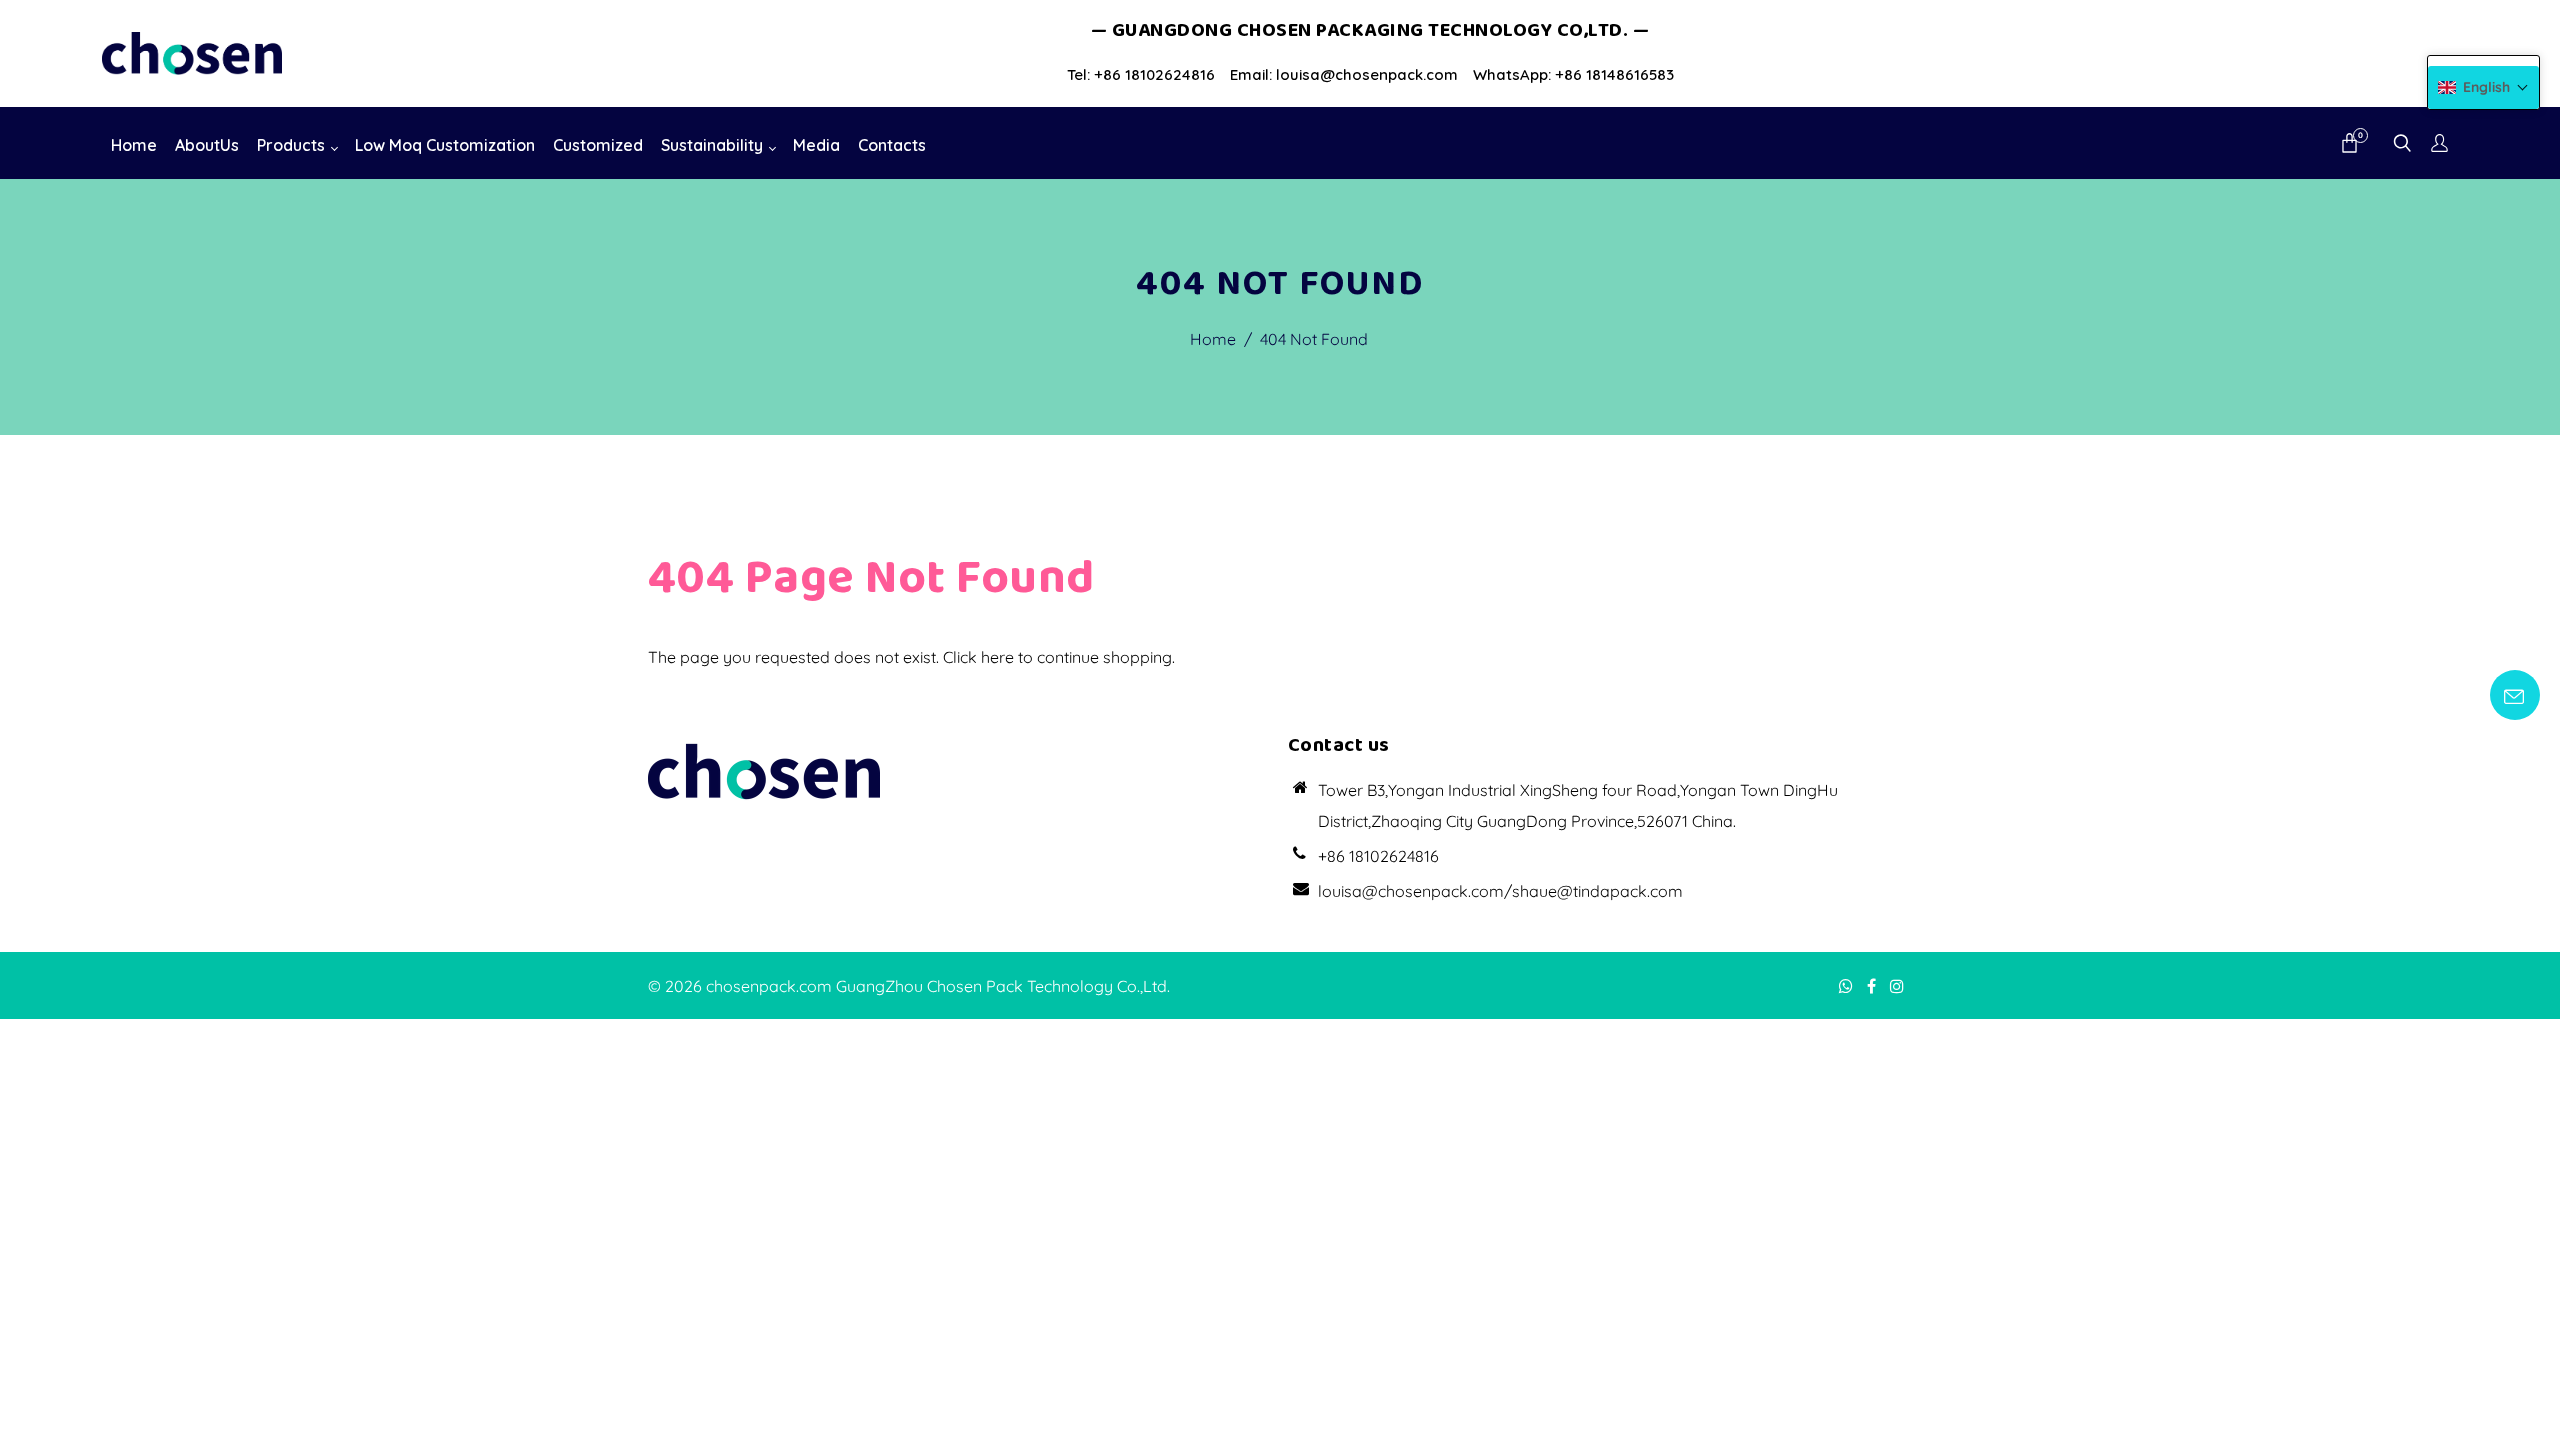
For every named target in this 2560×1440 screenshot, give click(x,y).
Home (1213, 339)
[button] (2483, 87)
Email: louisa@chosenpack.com (1344, 74)
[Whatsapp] (1848, 986)
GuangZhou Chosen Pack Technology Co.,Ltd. (1003, 986)
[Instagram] (1899, 986)
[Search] (2402, 145)
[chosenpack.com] (192, 51)
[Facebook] (1873, 986)
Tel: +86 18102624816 (1141, 74)
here (997, 657)
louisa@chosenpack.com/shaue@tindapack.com (1500, 891)
